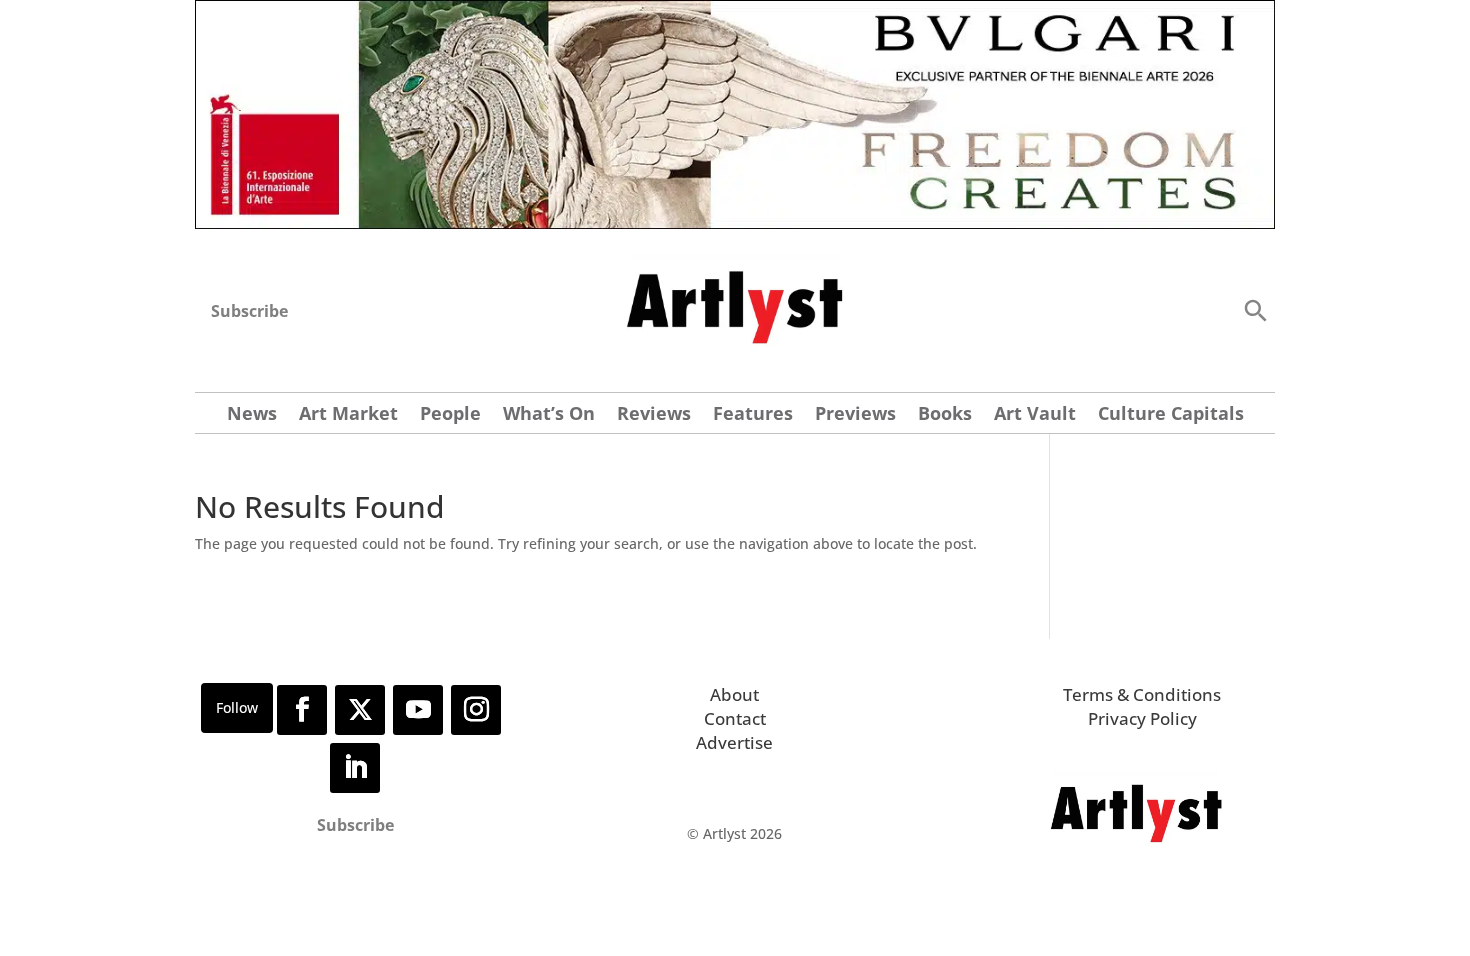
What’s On (549, 415)
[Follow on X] (360, 710)
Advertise (734, 742)
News (252, 415)
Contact (735, 718)
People (450, 415)
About (734, 694)
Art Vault (1035, 415)
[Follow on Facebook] (302, 710)
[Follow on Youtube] (418, 710)
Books (945, 415)
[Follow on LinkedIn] (355, 768)
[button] (1255, 309)
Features (753, 415)
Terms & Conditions (1142, 694)
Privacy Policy (1142, 718)
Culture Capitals (1171, 415)
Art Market (348, 415)
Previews (855, 415)
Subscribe (249, 311)
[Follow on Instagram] (476, 710)
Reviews (654, 415)
